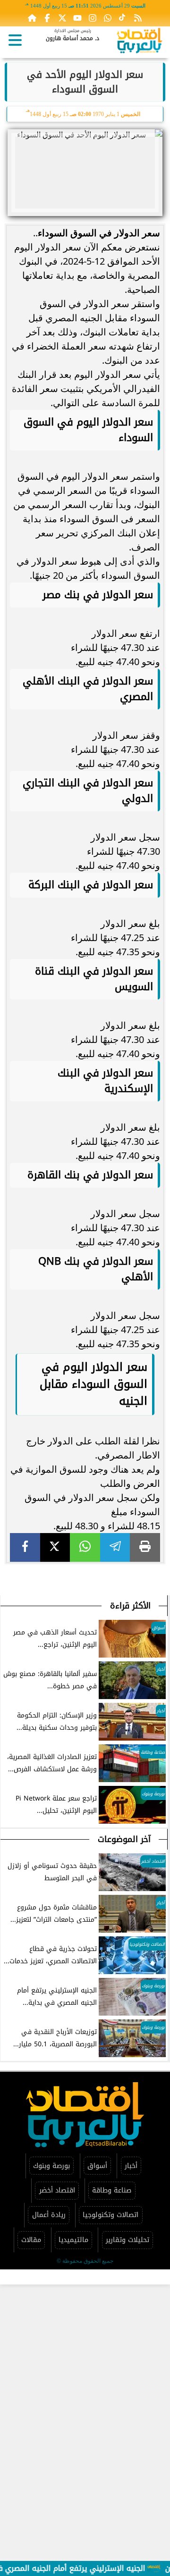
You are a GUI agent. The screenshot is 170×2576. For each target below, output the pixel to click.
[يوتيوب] (77, 18)
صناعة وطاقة (112, 2190)
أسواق (97, 2166)
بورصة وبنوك (51, 2166)
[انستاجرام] (93, 18)
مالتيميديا (73, 2240)
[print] (145, 1547)
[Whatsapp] (108, 18)
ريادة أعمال (49, 2215)
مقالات (31, 2240)
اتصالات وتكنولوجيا (110, 2215)
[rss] (138, 18)
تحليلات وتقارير (127, 2240)
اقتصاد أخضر (57, 2190)
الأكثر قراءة (130, 1606)
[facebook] (25, 1547)
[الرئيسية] (32, 18)
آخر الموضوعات (124, 1839)
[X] (55, 1547)
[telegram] (115, 1547)
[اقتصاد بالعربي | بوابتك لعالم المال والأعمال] (140, 42)
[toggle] (15, 40)
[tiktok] (123, 18)
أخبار (131, 2166)
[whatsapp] (85, 1547)
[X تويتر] (62, 18)
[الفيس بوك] (47, 18)
